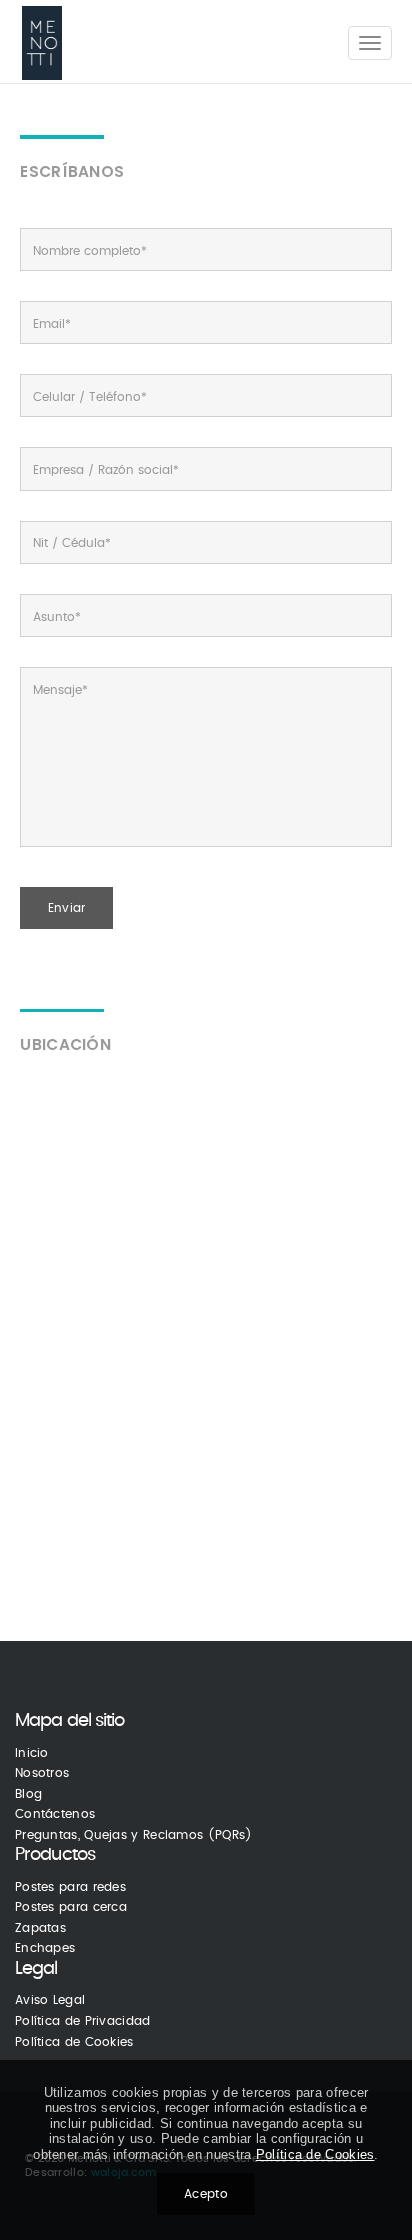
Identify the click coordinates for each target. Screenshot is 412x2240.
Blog (28, 1794)
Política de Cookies (74, 2042)
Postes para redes (70, 1887)
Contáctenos (55, 1814)
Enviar (67, 908)
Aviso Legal (50, 2000)
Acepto (206, 2194)
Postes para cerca (71, 1907)
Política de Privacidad (83, 2021)
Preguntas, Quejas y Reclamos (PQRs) (134, 1835)
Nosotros (42, 1773)
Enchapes (45, 1948)
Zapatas (40, 1928)
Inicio (32, 1753)
